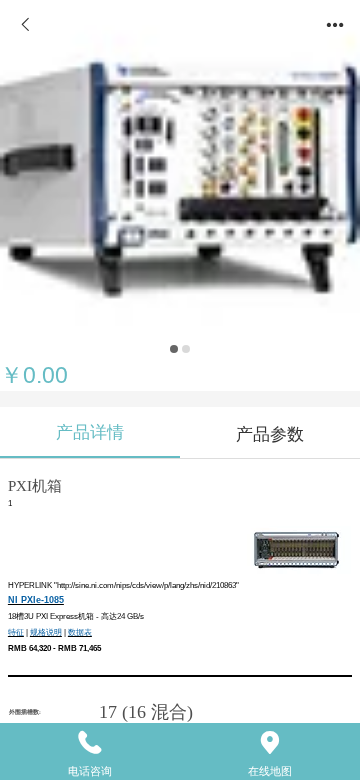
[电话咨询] (90, 743)
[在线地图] (270, 743)
